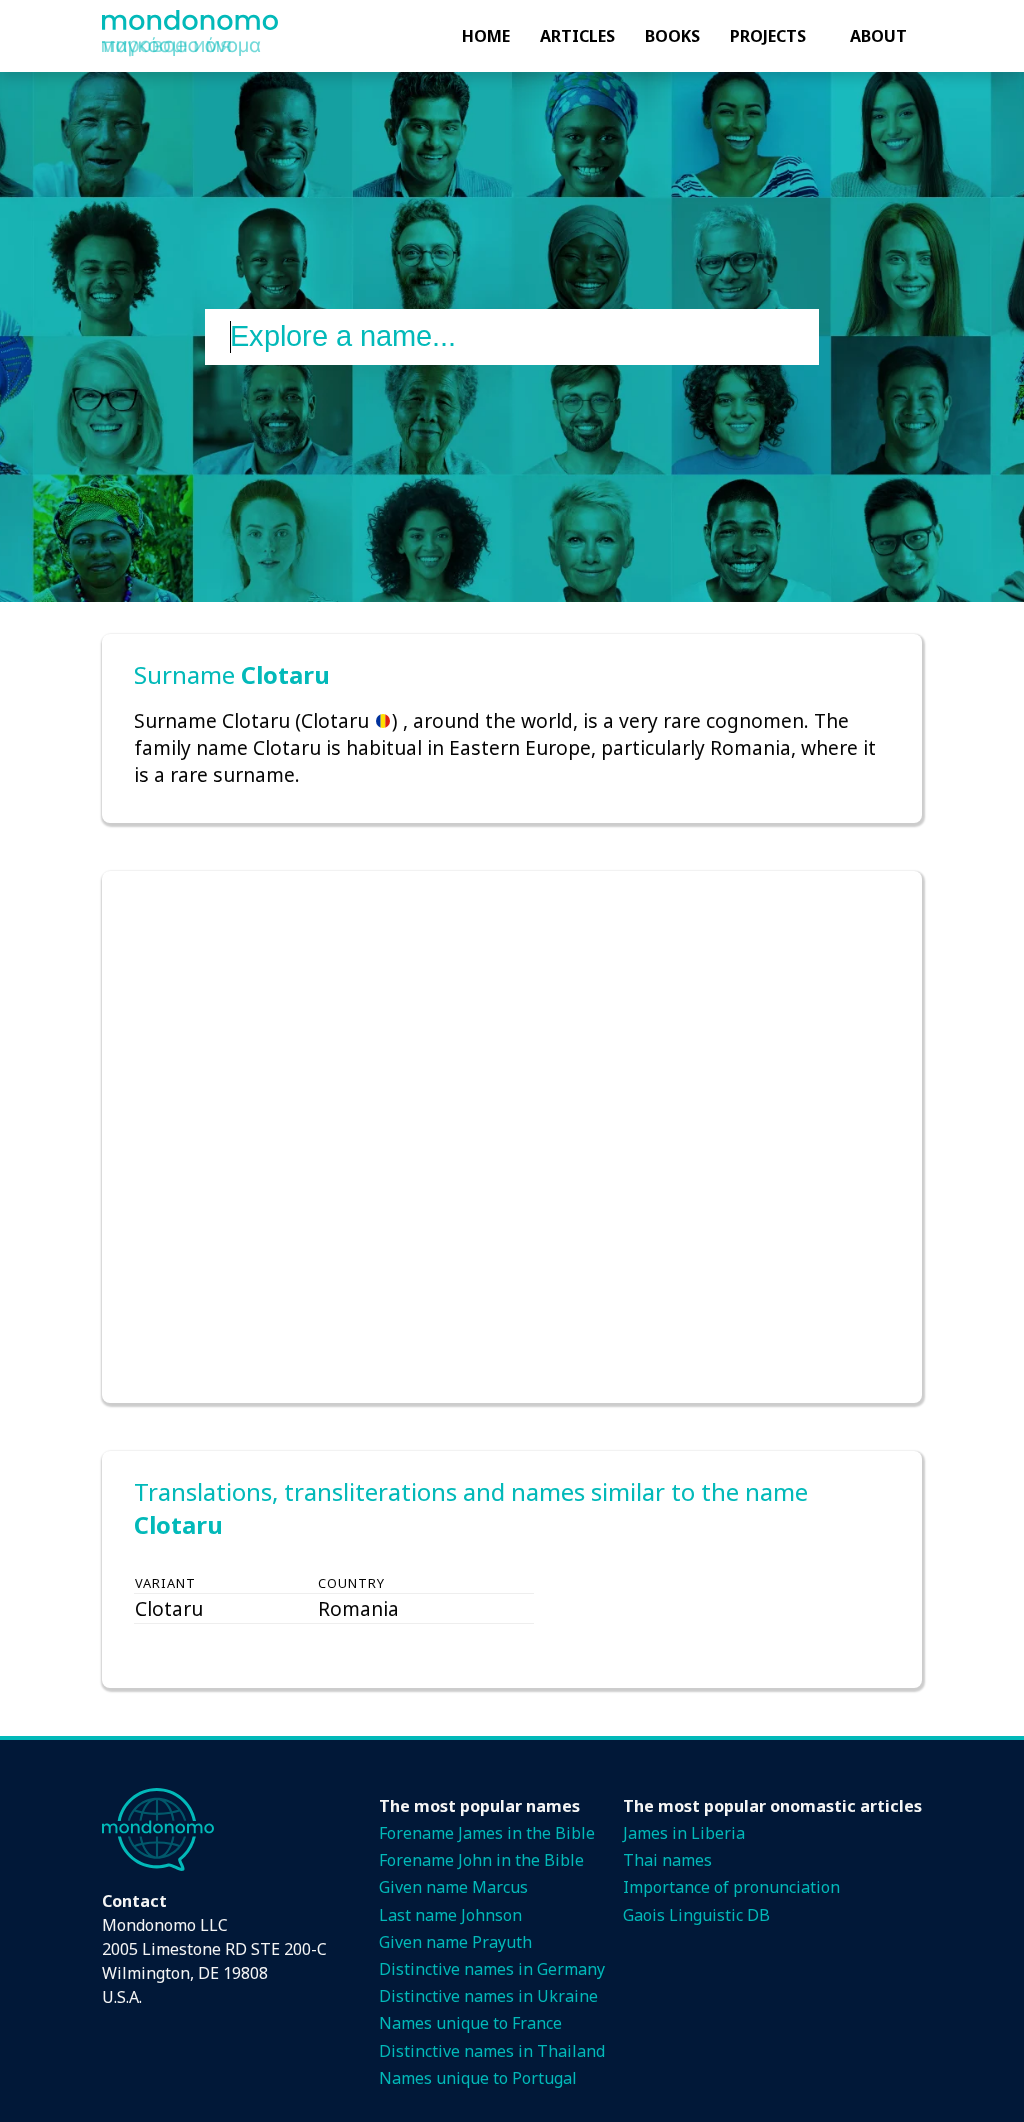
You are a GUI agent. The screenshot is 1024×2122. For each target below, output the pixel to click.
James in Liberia (684, 1833)
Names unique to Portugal (478, 2078)
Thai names (667, 1860)
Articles (577, 36)
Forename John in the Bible (481, 1860)
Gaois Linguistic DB (696, 1915)
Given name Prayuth (455, 1942)
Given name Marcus (453, 1887)
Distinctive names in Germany (492, 1969)
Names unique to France (470, 2023)
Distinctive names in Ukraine (488, 1996)
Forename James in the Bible (487, 1833)
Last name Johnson (450, 1915)
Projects (768, 36)
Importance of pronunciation (731, 1887)
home (486, 36)
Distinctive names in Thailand (492, 2051)
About (878, 36)
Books (672, 36)
